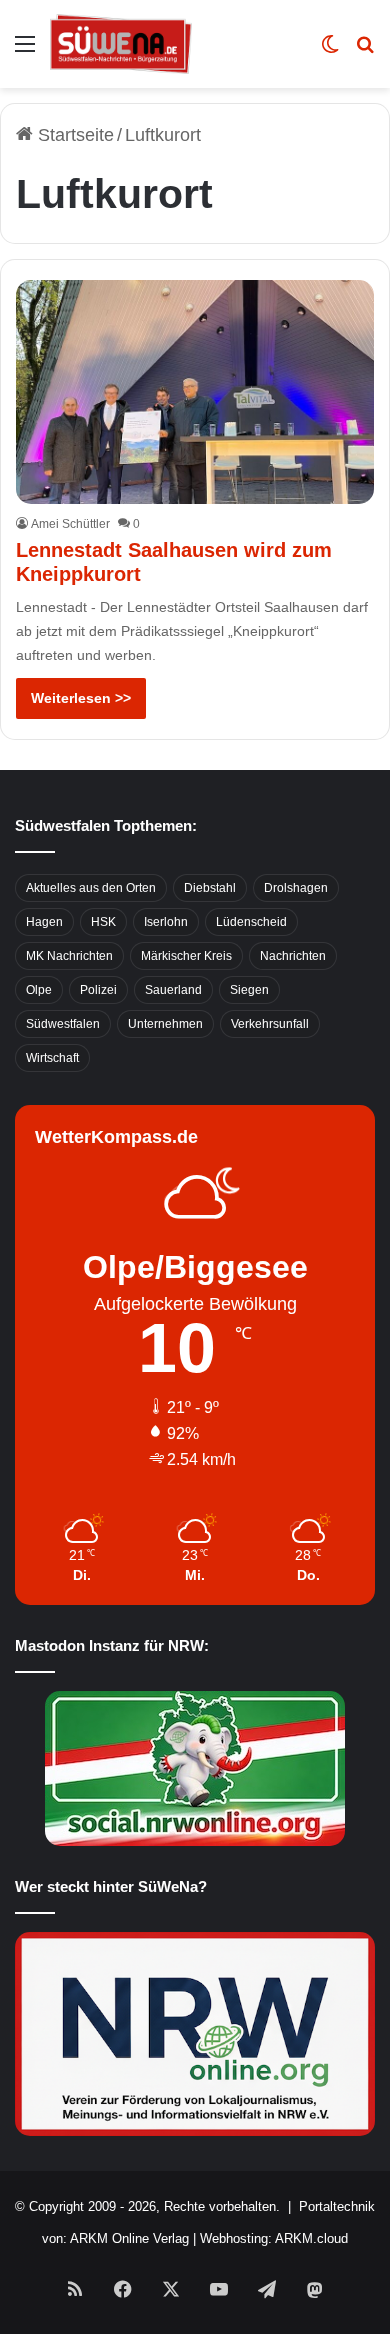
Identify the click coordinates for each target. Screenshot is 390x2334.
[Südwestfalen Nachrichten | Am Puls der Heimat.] (121, 44)
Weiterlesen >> (81, 698)
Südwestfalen (63, 1024)
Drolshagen (296, 888)
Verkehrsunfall (270, 1024)
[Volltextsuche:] (365, 51)
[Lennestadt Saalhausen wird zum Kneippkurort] (194, 392)
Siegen (249, 990)
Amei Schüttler (70, 524)
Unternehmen (165, 1024)
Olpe (39, 990)
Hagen (44, 922)
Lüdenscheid (251, 922)
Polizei (98, 990)
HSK (103, 922)
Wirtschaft (52, 1058)
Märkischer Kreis (186, 956)
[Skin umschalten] (330, 51)
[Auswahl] (25, 51)
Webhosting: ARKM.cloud (274, 2238)
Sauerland (173, 990)
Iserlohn (166, 922)
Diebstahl (210, 888)
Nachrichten (293, 956)
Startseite (73, 135)
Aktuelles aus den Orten (91, 888)
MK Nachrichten (69, 956)
